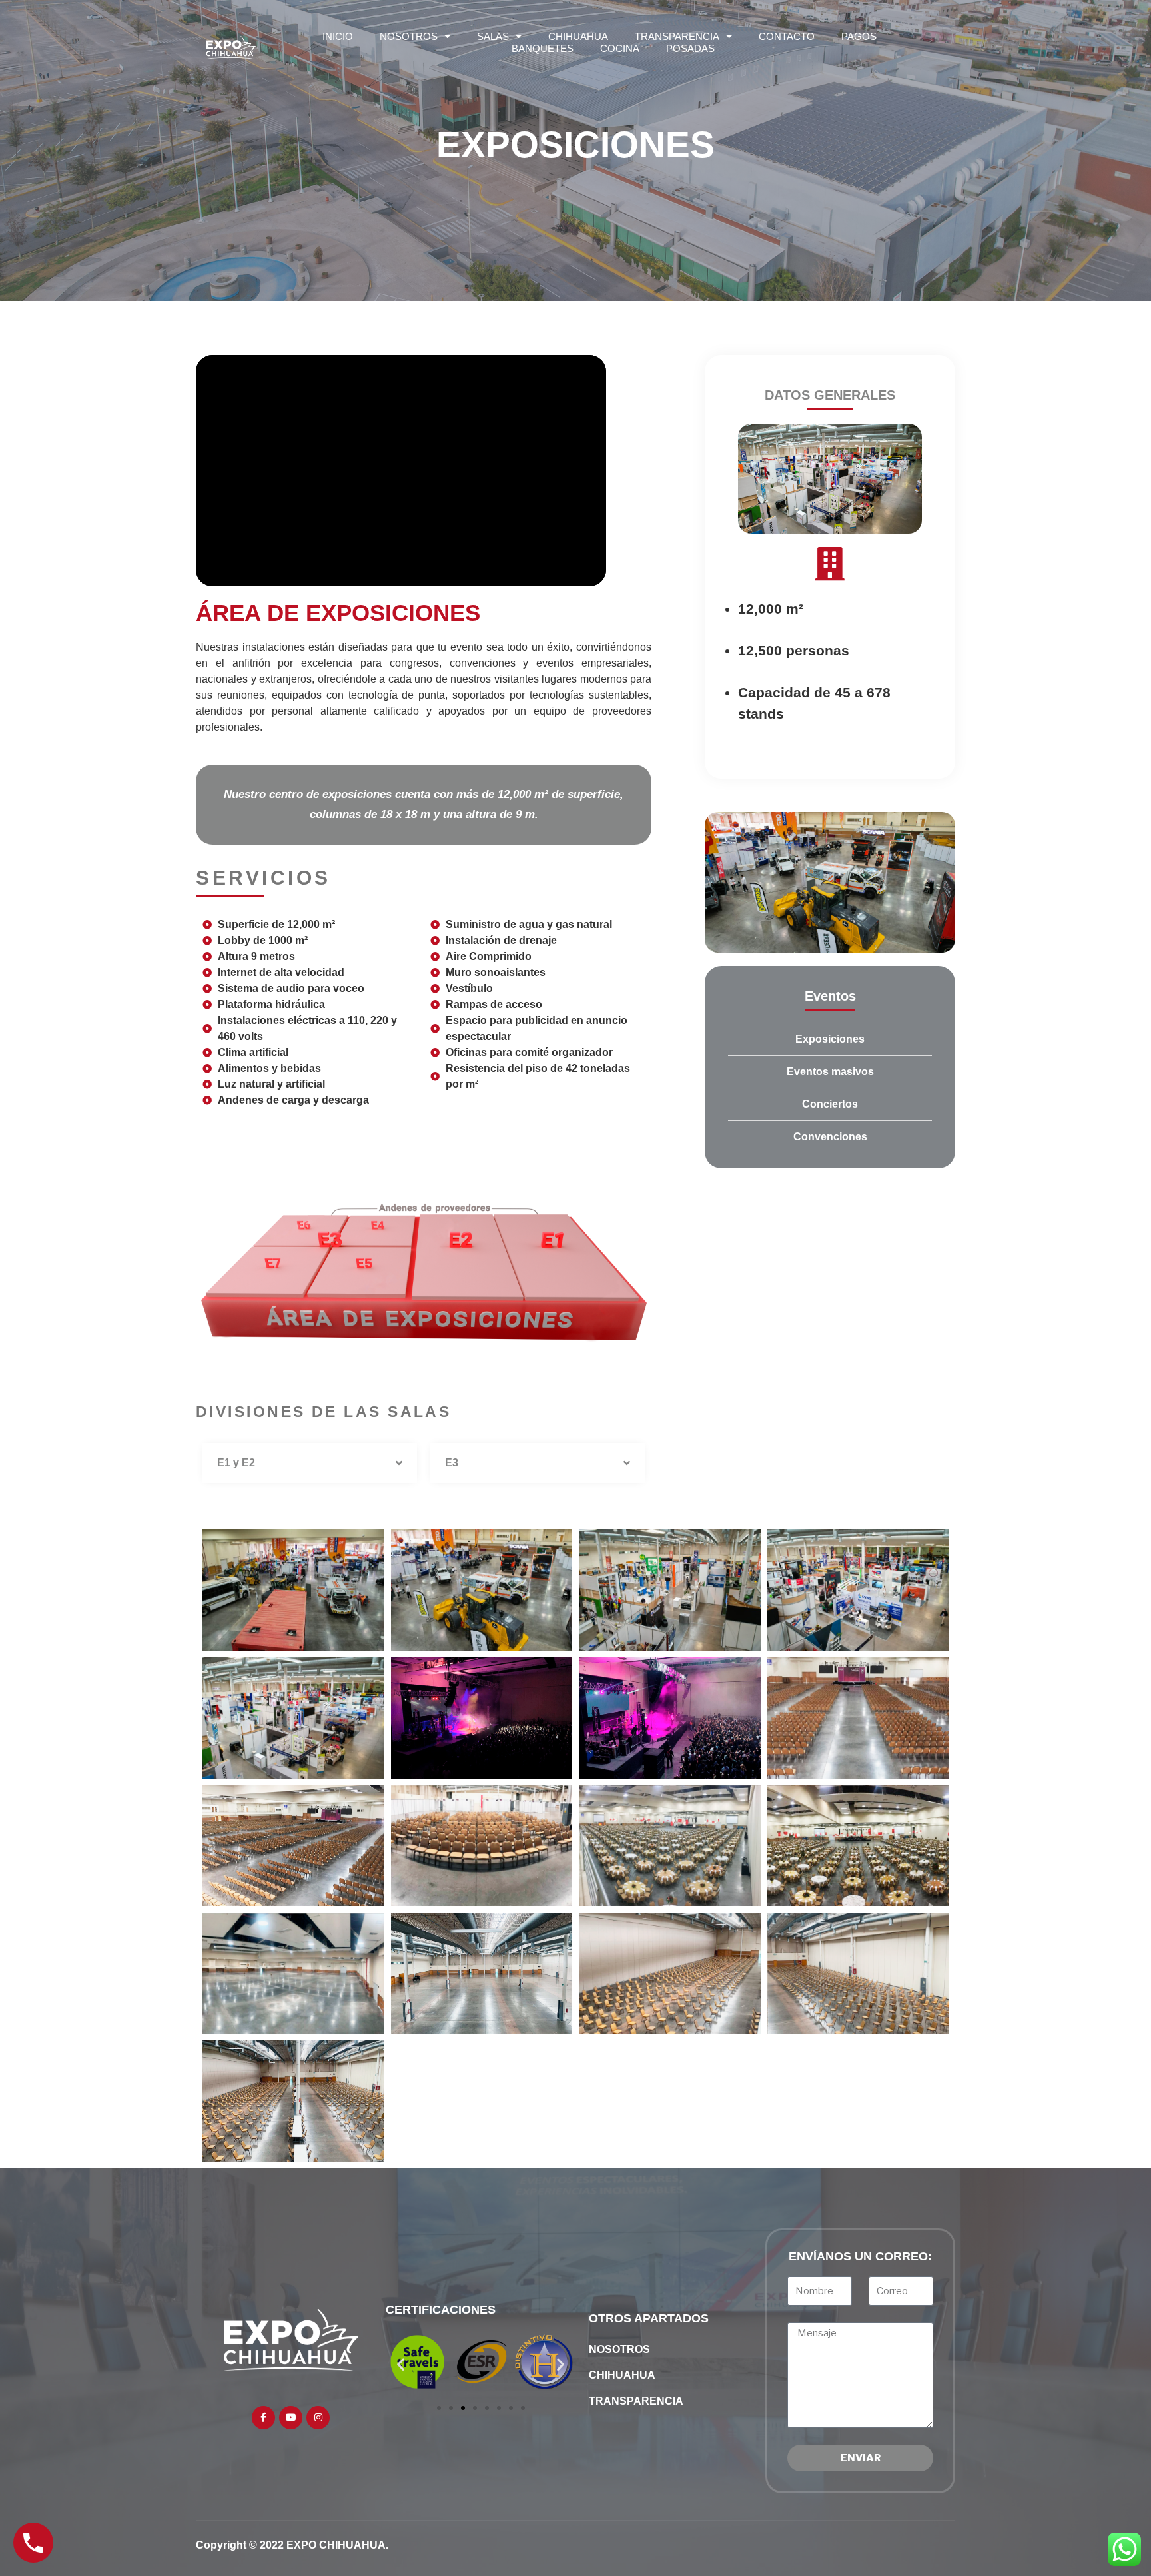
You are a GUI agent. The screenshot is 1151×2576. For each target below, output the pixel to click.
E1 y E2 (236, 1463)
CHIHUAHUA (578, 36)
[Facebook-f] (263, 2418)
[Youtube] (291, 2418)
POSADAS (690, 48)
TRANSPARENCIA (677, 36)
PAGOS (859, 36)
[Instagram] (318, 2418)
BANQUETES (543, 48)
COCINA (620, 48)
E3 (452, 1463)
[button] (310, 1463)
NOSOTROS (409, 36)
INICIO (338, 36)
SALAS (493, 36)
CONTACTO (787, 36)
